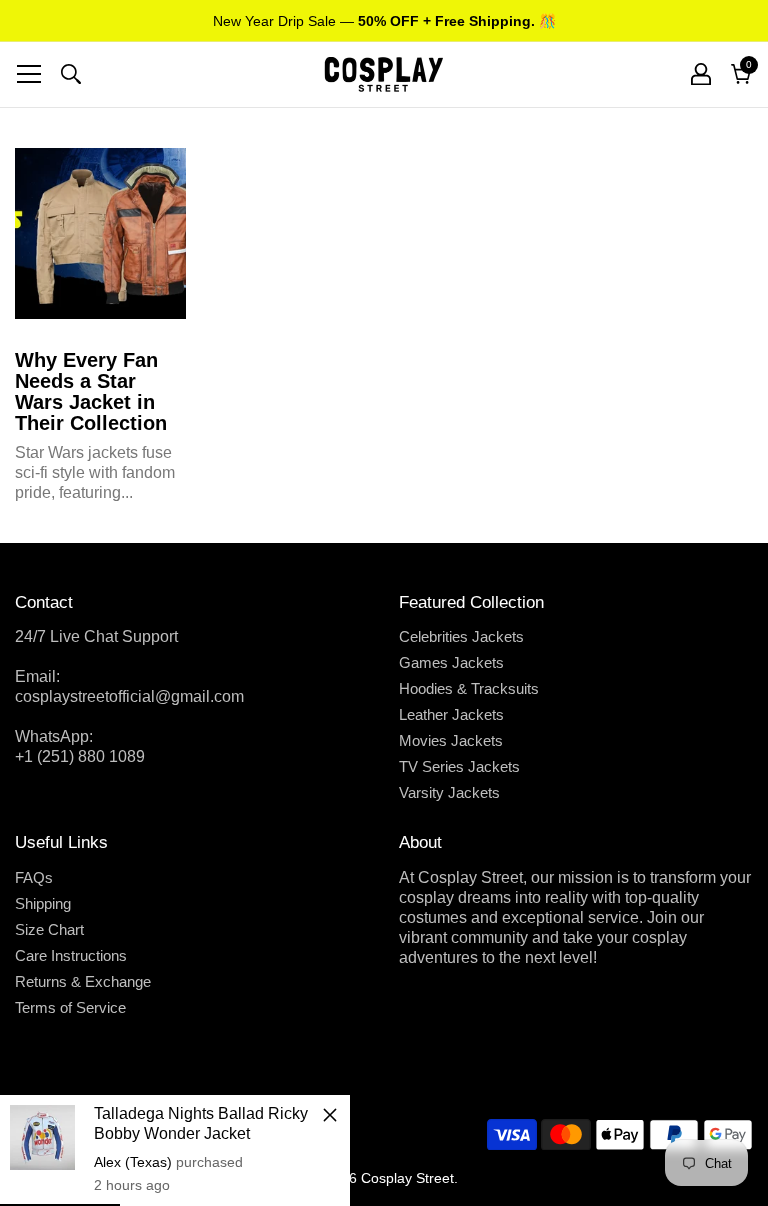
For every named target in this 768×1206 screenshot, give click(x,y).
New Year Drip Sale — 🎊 (384, 21)
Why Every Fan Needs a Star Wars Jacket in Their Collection (91, 391)
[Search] (71, 74)
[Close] (330, 1115)
